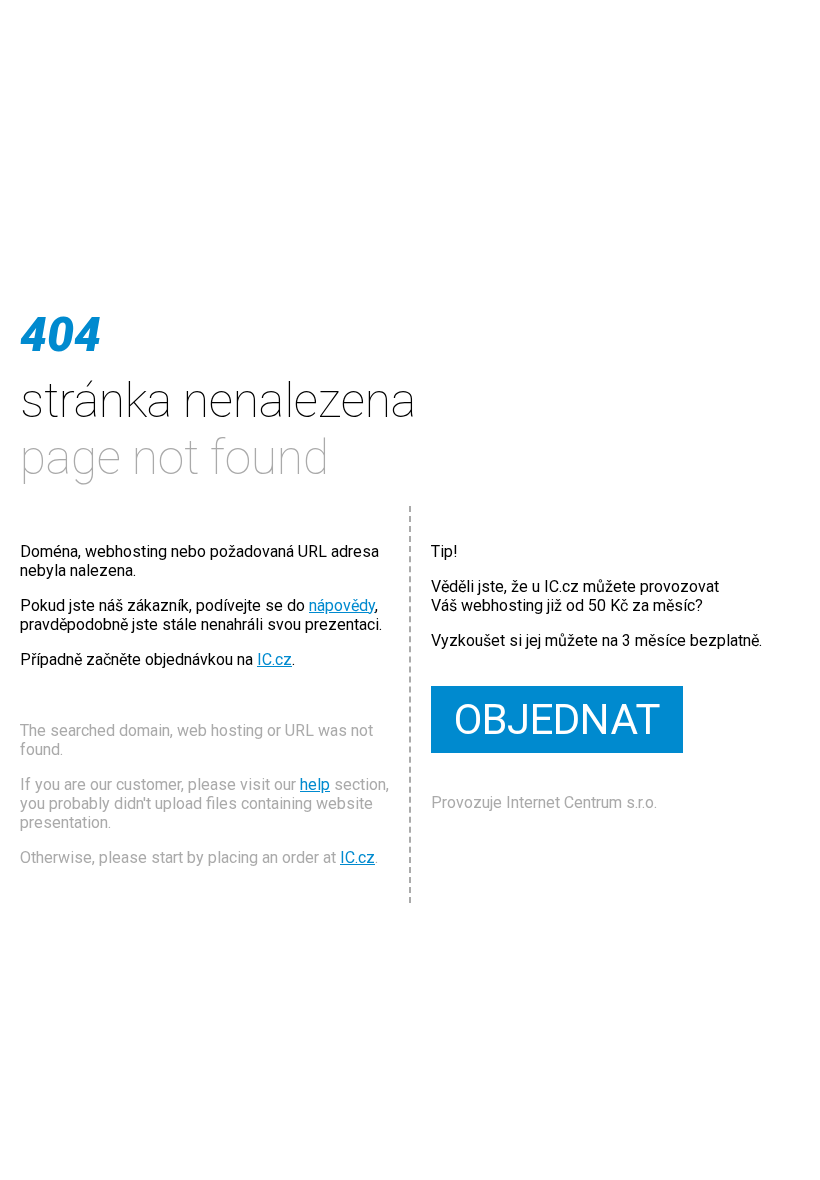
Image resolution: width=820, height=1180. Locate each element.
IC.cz (274, 659)
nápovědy (342, 605)
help (315, 784)
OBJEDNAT (557, 719)
